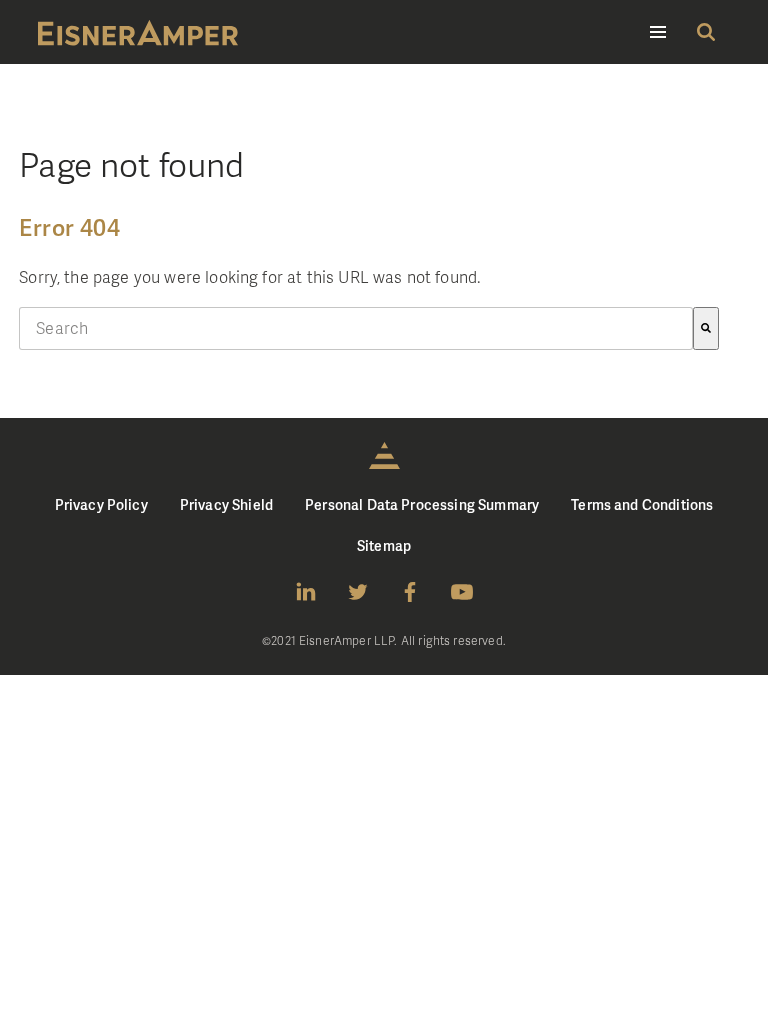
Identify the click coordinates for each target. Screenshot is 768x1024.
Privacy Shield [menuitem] (226, 504)
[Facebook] (410, 592)
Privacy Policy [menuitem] (101, 504)
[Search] (706, 328)
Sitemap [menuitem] (384, 545)
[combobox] (356, 328)
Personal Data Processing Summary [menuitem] (422, 504)
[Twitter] (358, 592)
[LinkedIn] (306, 592)
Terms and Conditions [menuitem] (642, 504)
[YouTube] (462, 592)
